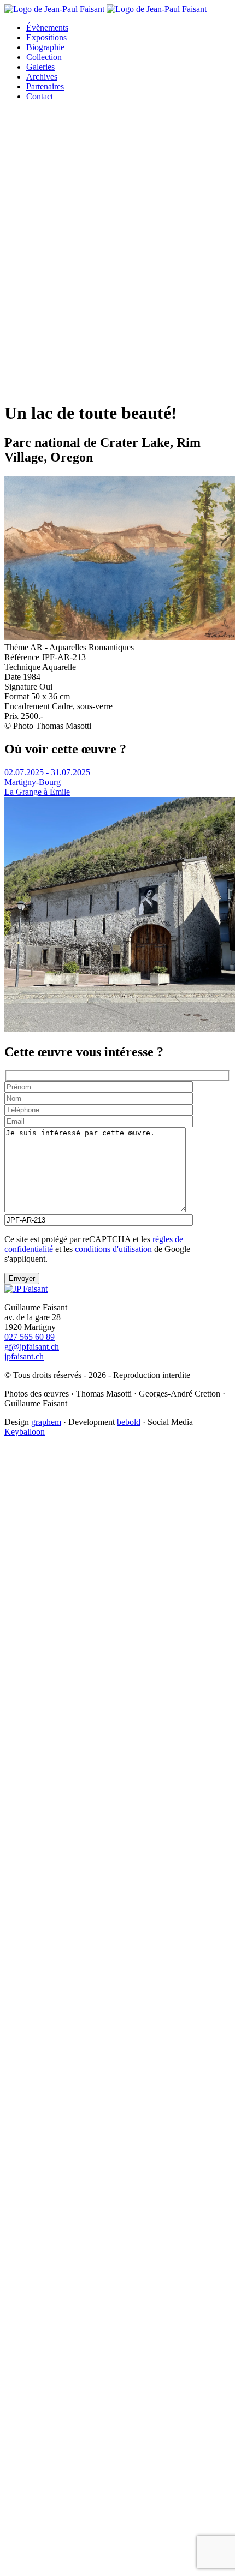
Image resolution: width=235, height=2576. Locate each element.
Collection (44, 57)
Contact (40, 96)
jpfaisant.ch (24, 1356)
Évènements (47, 28)
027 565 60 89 (30, 1337)
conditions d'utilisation (113, 1249)
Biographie (45, 47)
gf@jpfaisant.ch (32, 1347)
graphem (46, 1422)
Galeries (40, 67)
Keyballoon (25, 1432)
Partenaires (45, 86)
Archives (42, 77)
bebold (129, 1422)
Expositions (46, 37)
